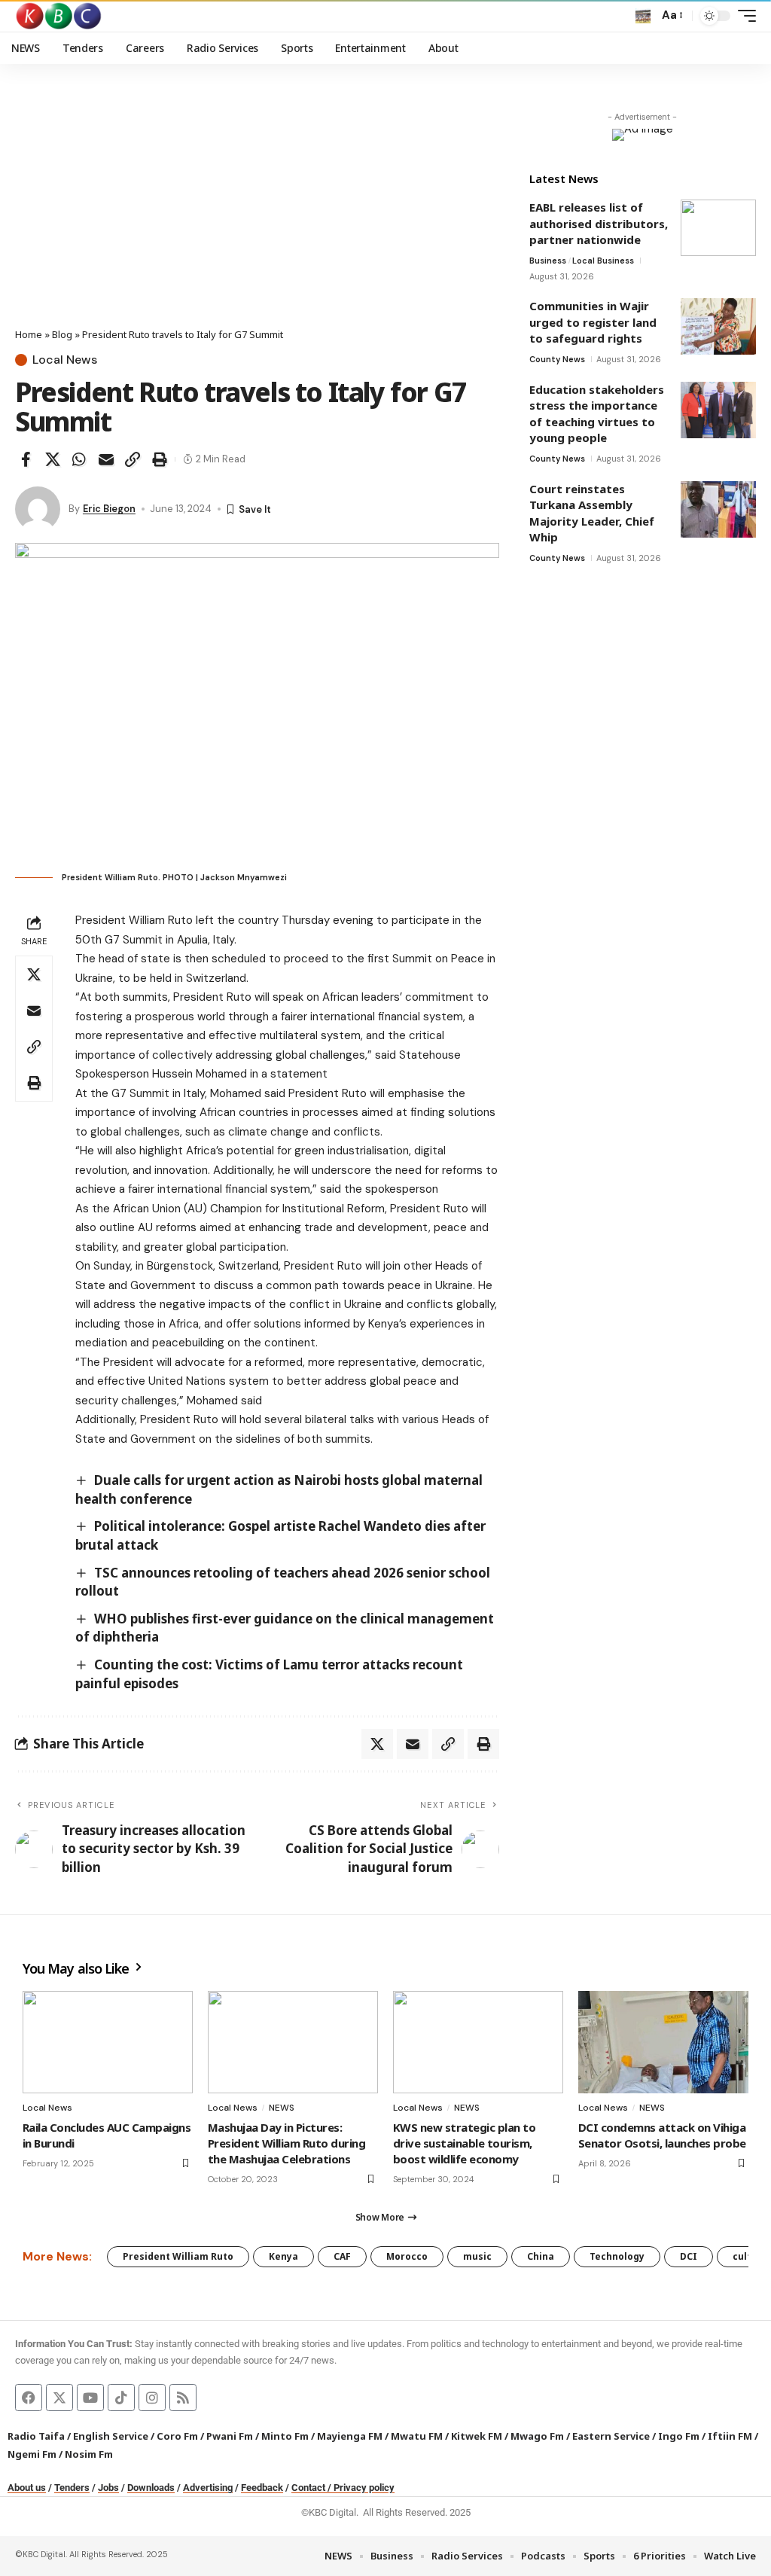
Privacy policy (364, 2488)
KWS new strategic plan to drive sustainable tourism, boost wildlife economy (464, 2143)
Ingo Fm (679, 2436)
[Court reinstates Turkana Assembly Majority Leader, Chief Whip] (718, 509)
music (477, 2256)
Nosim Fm (88, 2454)
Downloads (151, 2488)
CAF (342, 2256)
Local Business (603, 261)
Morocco (407, 2256)
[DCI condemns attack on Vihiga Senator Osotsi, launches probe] (663, 2042)
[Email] (106, 459)
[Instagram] (152, 2398)
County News (557, 359)
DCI (689, 2256)
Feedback (262, 2488)
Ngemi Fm (32, 2454)
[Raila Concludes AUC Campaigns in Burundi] (108, 2042)
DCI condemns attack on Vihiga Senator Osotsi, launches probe (662, 2135)
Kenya (283, 2256)
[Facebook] (29, 2398)
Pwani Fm (230, 2436)
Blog (62, 334)
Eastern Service (611, 2436)
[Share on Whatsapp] (79, 459)
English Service (111, 2436)
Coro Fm (177, 2436)
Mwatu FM (417, 2436)
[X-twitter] (59, 2398)
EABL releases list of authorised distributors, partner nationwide (599, 223)
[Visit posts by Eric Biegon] (38, 509)
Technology (617, 2256)
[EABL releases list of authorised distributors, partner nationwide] (718, 228)
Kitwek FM (477, 2436)
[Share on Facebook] (26, 459)
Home (29, 334)
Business (548, 261)
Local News (65, 360)
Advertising (208, 2488)
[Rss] (183, 2398)
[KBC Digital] (59, 16)
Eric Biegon (109, 509)
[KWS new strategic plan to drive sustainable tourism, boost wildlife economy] (478, 2042)
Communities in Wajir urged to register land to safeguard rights (593, 322)
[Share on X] (53, 459)
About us (27, 2488)
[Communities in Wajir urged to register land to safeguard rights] (718, 326)
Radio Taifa (36, 2436)
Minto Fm (285, 2436)
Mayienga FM (350, 2436)
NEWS (282, 2108)
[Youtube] (90, 2398)
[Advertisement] (257, 215)
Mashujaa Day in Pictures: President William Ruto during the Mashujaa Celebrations (286, 2143)
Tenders (72, 2488)
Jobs (108, 2488)
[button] (643, 16)
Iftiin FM (730, 2436)
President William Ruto (178, 2256)
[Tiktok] (121, 2398)
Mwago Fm (537, 2436)
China (541, 2256)
